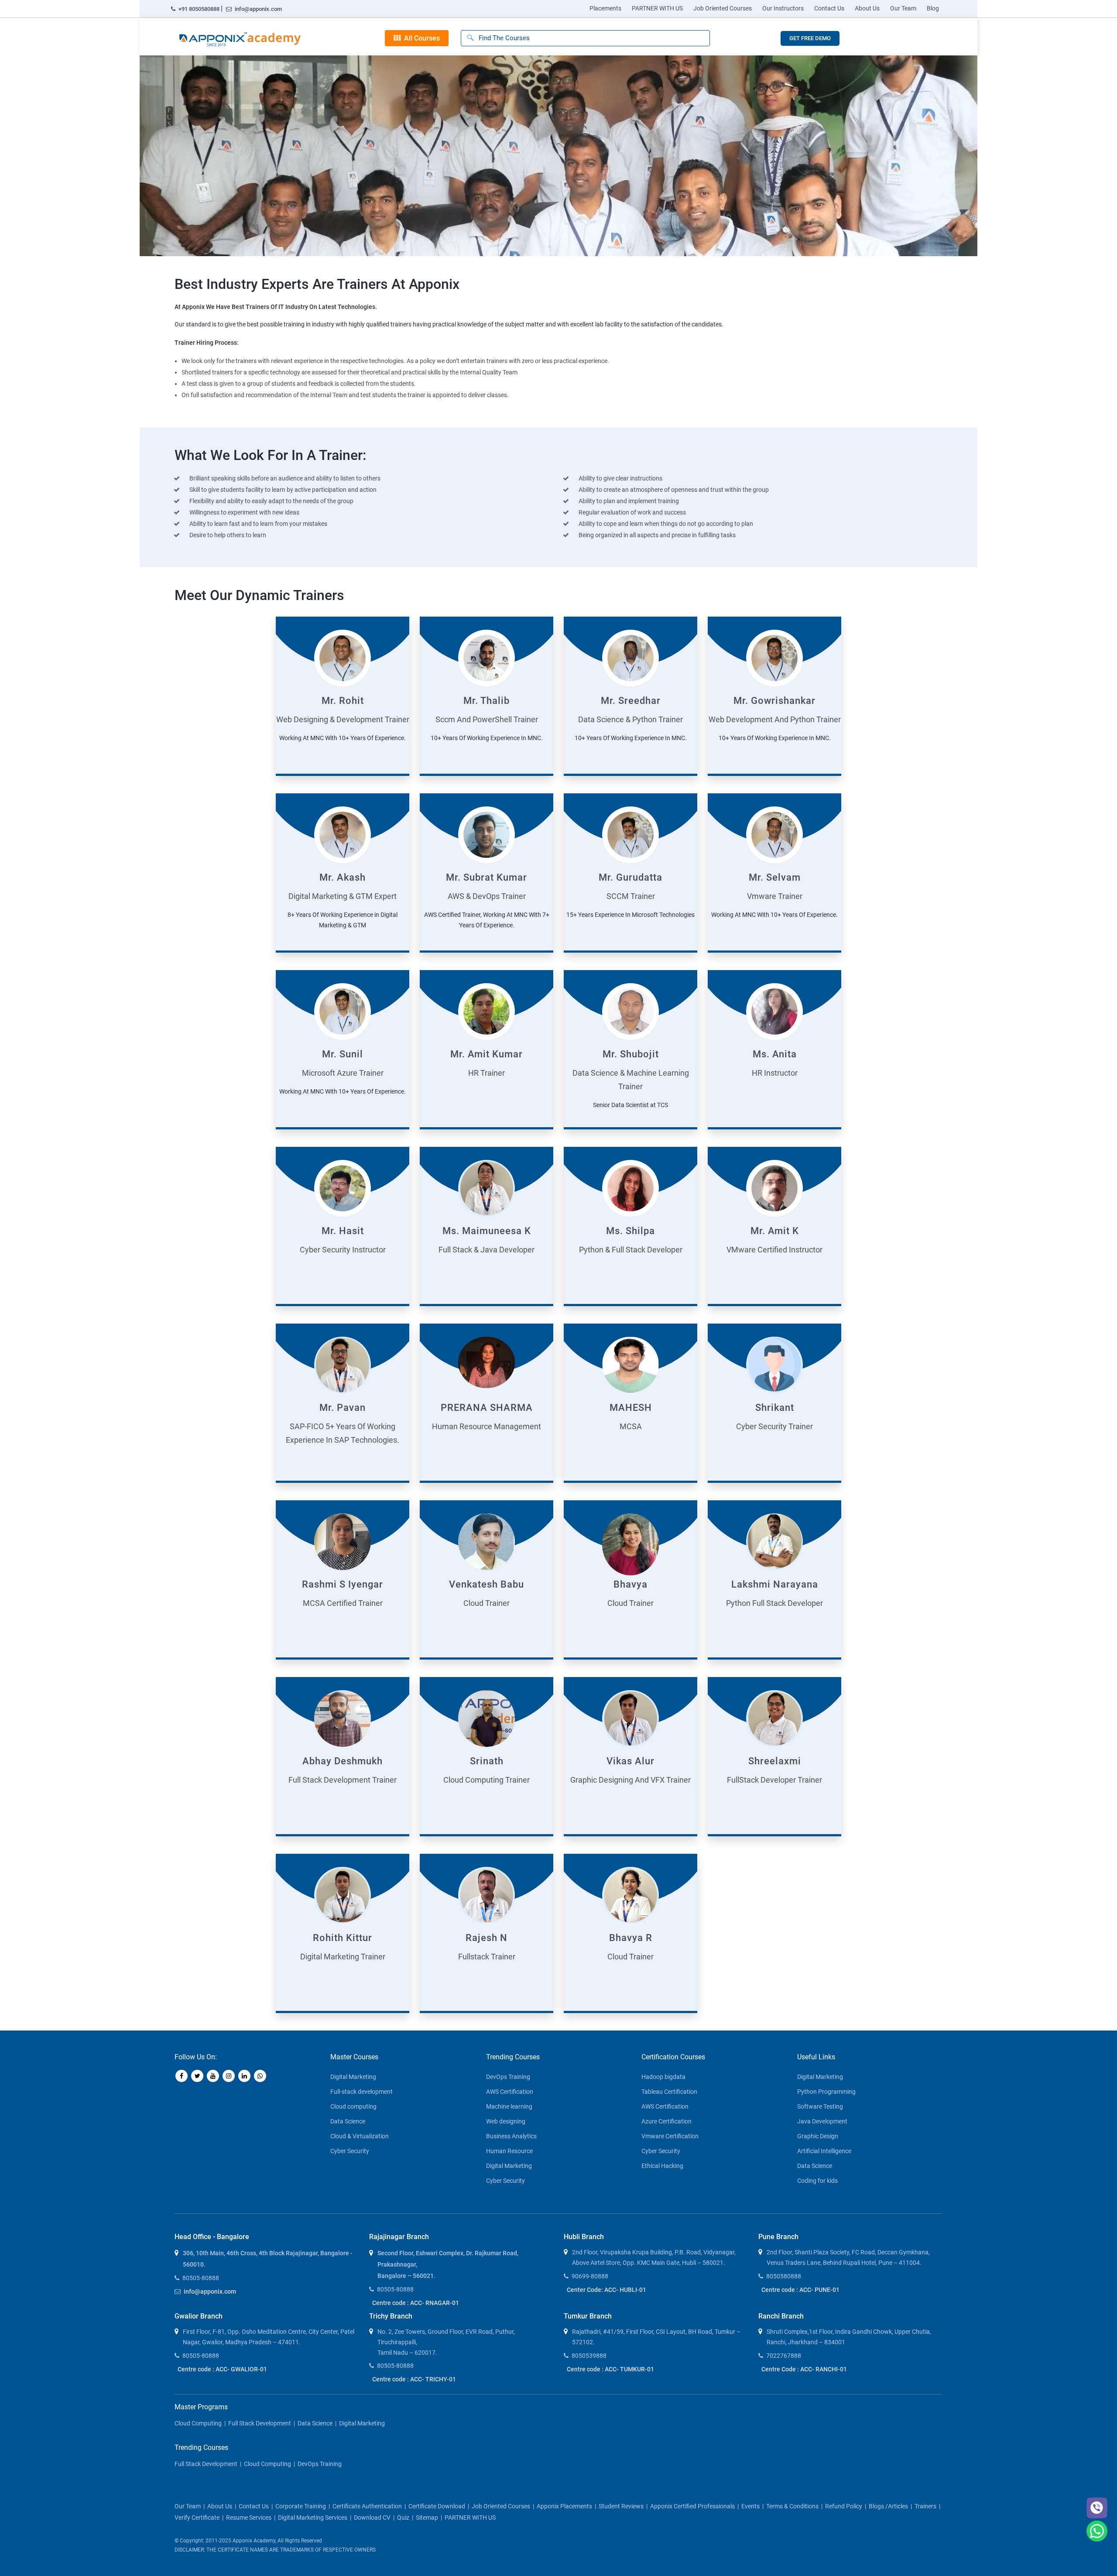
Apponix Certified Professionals (692, 2506)
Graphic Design (818, 2136)
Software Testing (820, 2106)
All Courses (420, 38)
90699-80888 (590, 2276)
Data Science (348, 2121)
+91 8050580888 (199, 9)
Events (750, 2506)
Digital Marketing (353, 2077)
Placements (605, 8)
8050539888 (589, 2356)
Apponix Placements (564, 2506)
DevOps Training (508, 2077)
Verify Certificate (197, 2518)
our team (188, 2506)
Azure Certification (666, 2121)
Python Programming (826, 2092)
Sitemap (427, 2518)
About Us (867, 8)
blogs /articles (888, 2506)
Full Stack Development (260, 2423)
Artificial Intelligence (824, 2151)
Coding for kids (817, 2181)
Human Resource (509, 2151)
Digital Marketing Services (313, 2518)
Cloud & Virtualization (360, 2136)
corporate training (301, 2506)
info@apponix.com (258, 9)
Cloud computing (353, 2106)
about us (220, 2506)
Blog (933, 8)
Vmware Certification (670, 2136)
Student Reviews (621, 2506)
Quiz (403, 2518)
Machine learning (509, 2106)
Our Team (903, 8)
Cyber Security (350, 2151)
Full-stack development (361, 2092)
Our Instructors (783, 8)
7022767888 (784, 2356)
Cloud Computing (198, 2423)
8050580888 (784, 2276)
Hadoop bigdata (663, 2077)
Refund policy (844, 2506)
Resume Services (249, 2518)
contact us (254, 2506)
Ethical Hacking (662, 2166)
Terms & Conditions (792, 2506)
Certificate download (437, 2506)
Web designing (506, 2121)
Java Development (822, 2121)
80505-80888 (201, 2278)
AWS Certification (510, 2092)
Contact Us (829, 8)
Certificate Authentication (367, 2506)
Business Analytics (511, 2136)
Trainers (925, 2506)
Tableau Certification (669, 2092)
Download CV (372, 2518)
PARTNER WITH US (657, 8)
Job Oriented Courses (723, 8)
